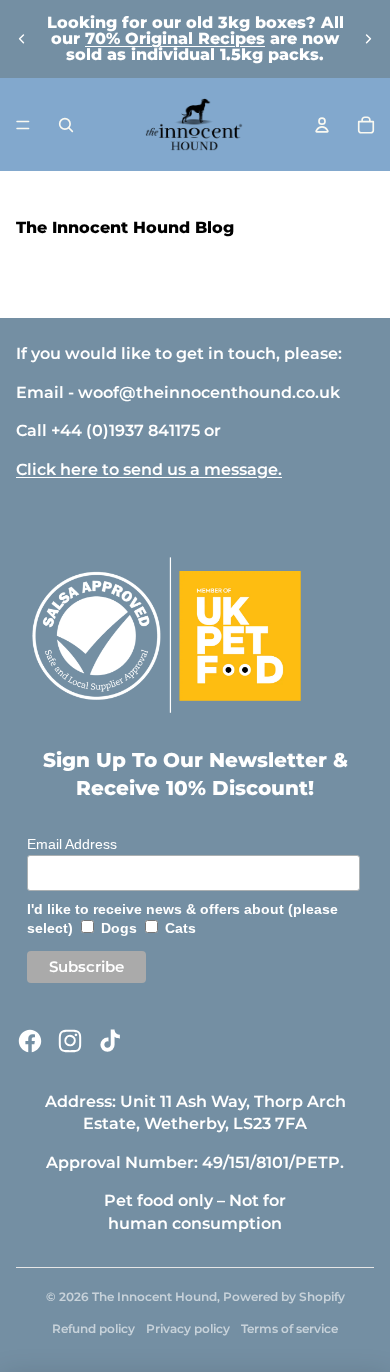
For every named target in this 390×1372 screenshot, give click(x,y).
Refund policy (93, 1328)
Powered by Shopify (284, 1296)
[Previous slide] (22, 39)
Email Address (72, 844)
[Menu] (23, 125)
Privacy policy (188, 1328)
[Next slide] (368, 39)
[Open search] (66, 125)
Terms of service (289, 1328)
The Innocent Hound (154, 1296)
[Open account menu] (322, 125)
